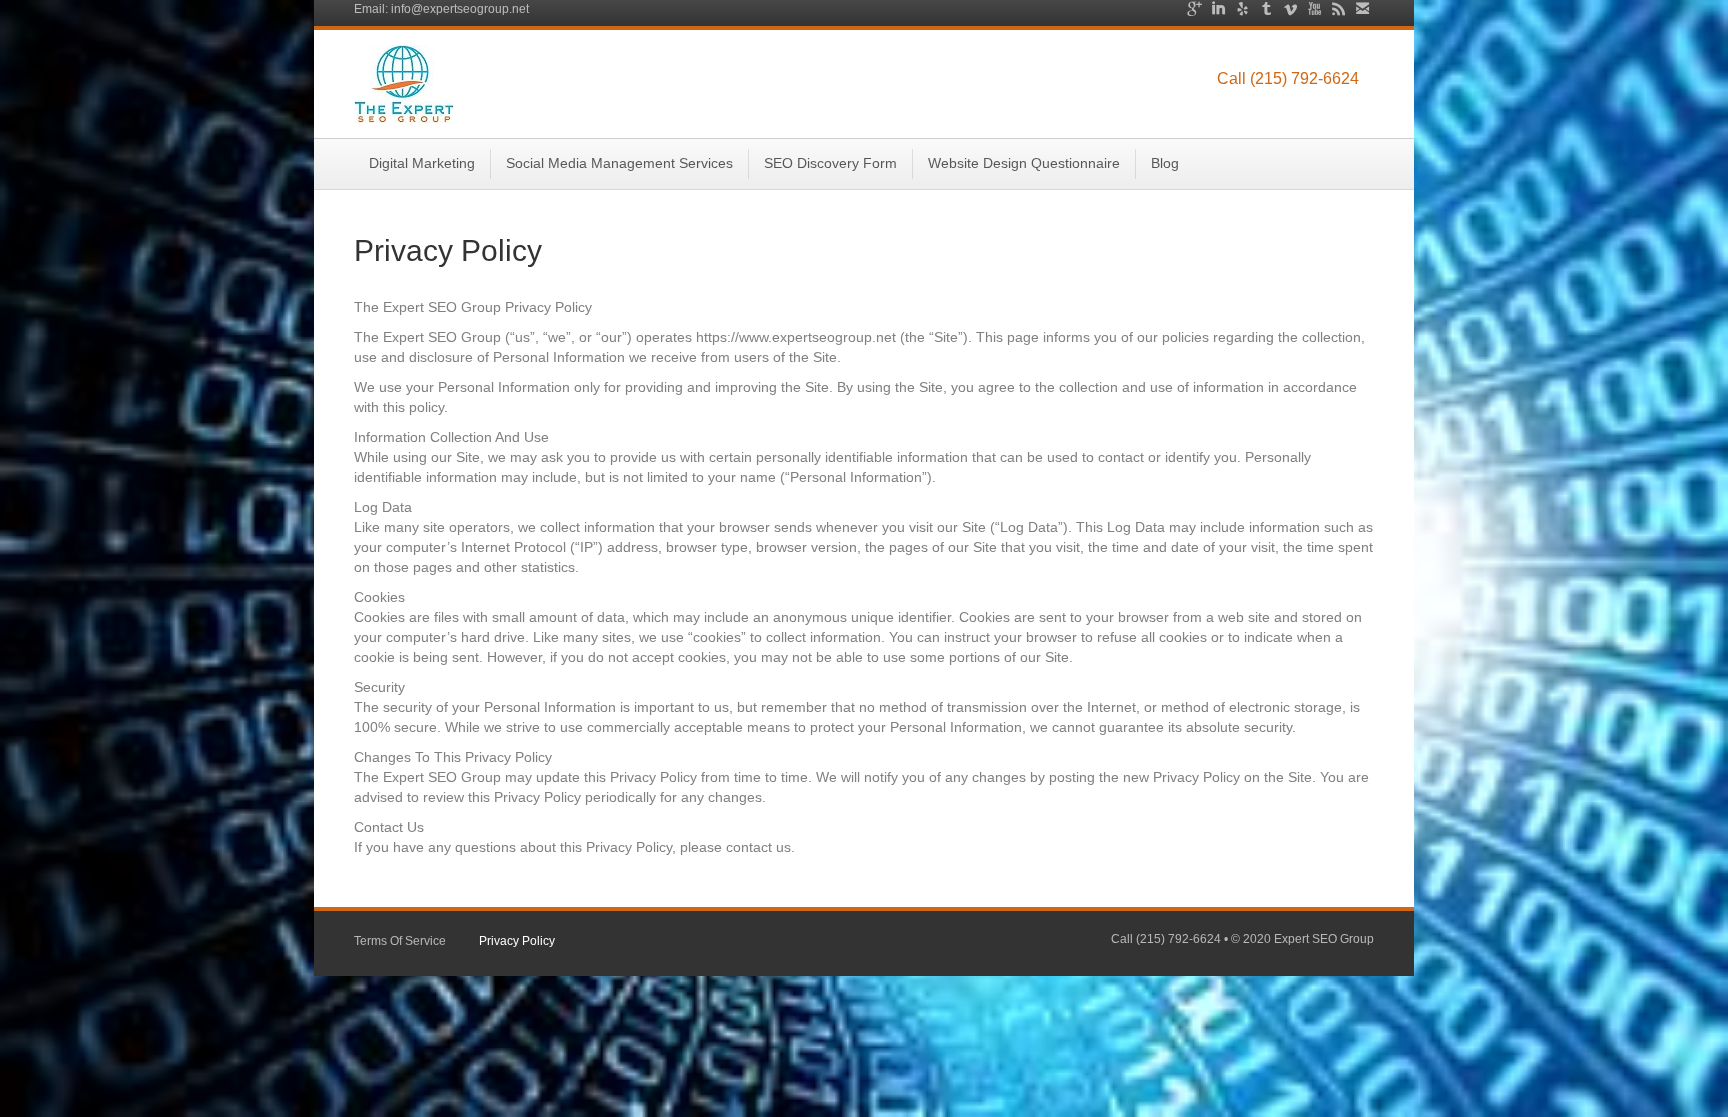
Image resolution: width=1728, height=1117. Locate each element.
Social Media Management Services (619, 163)
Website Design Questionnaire (1024, 163)
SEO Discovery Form (830, 163)
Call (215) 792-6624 (1288, 78)
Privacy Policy (517, 941)
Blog (1165, 163)
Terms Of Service (400, 941)
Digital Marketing (422, 163)
